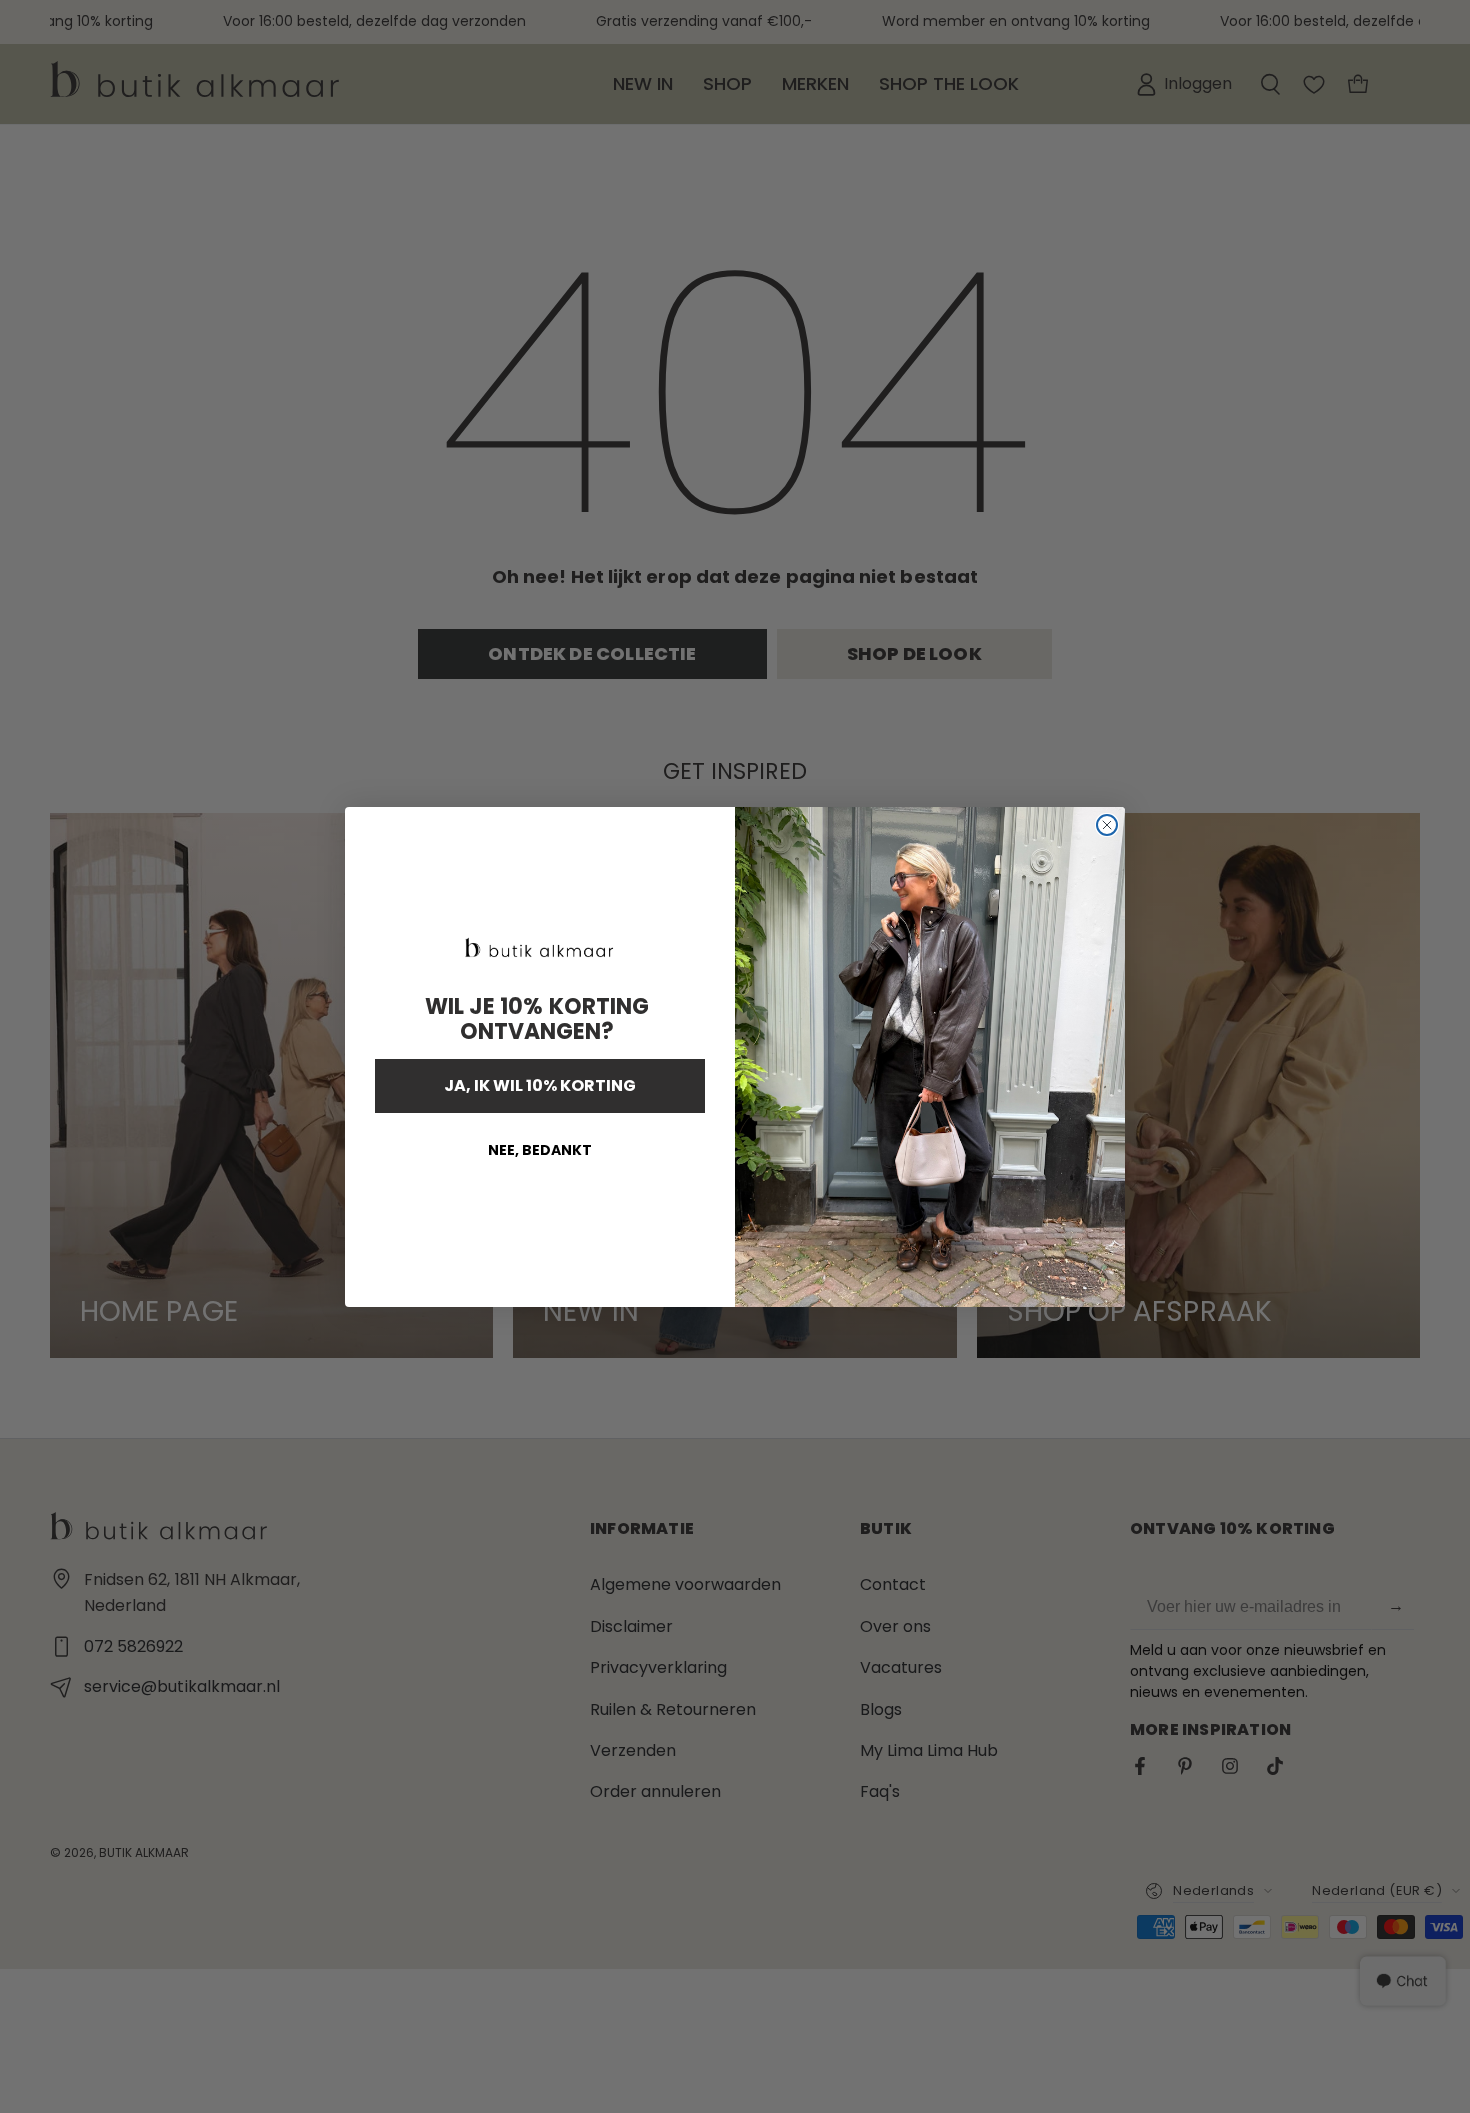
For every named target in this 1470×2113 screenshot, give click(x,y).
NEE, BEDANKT (540, 1150)
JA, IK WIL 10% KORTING (540, 1085)
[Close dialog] (1107, 825)
